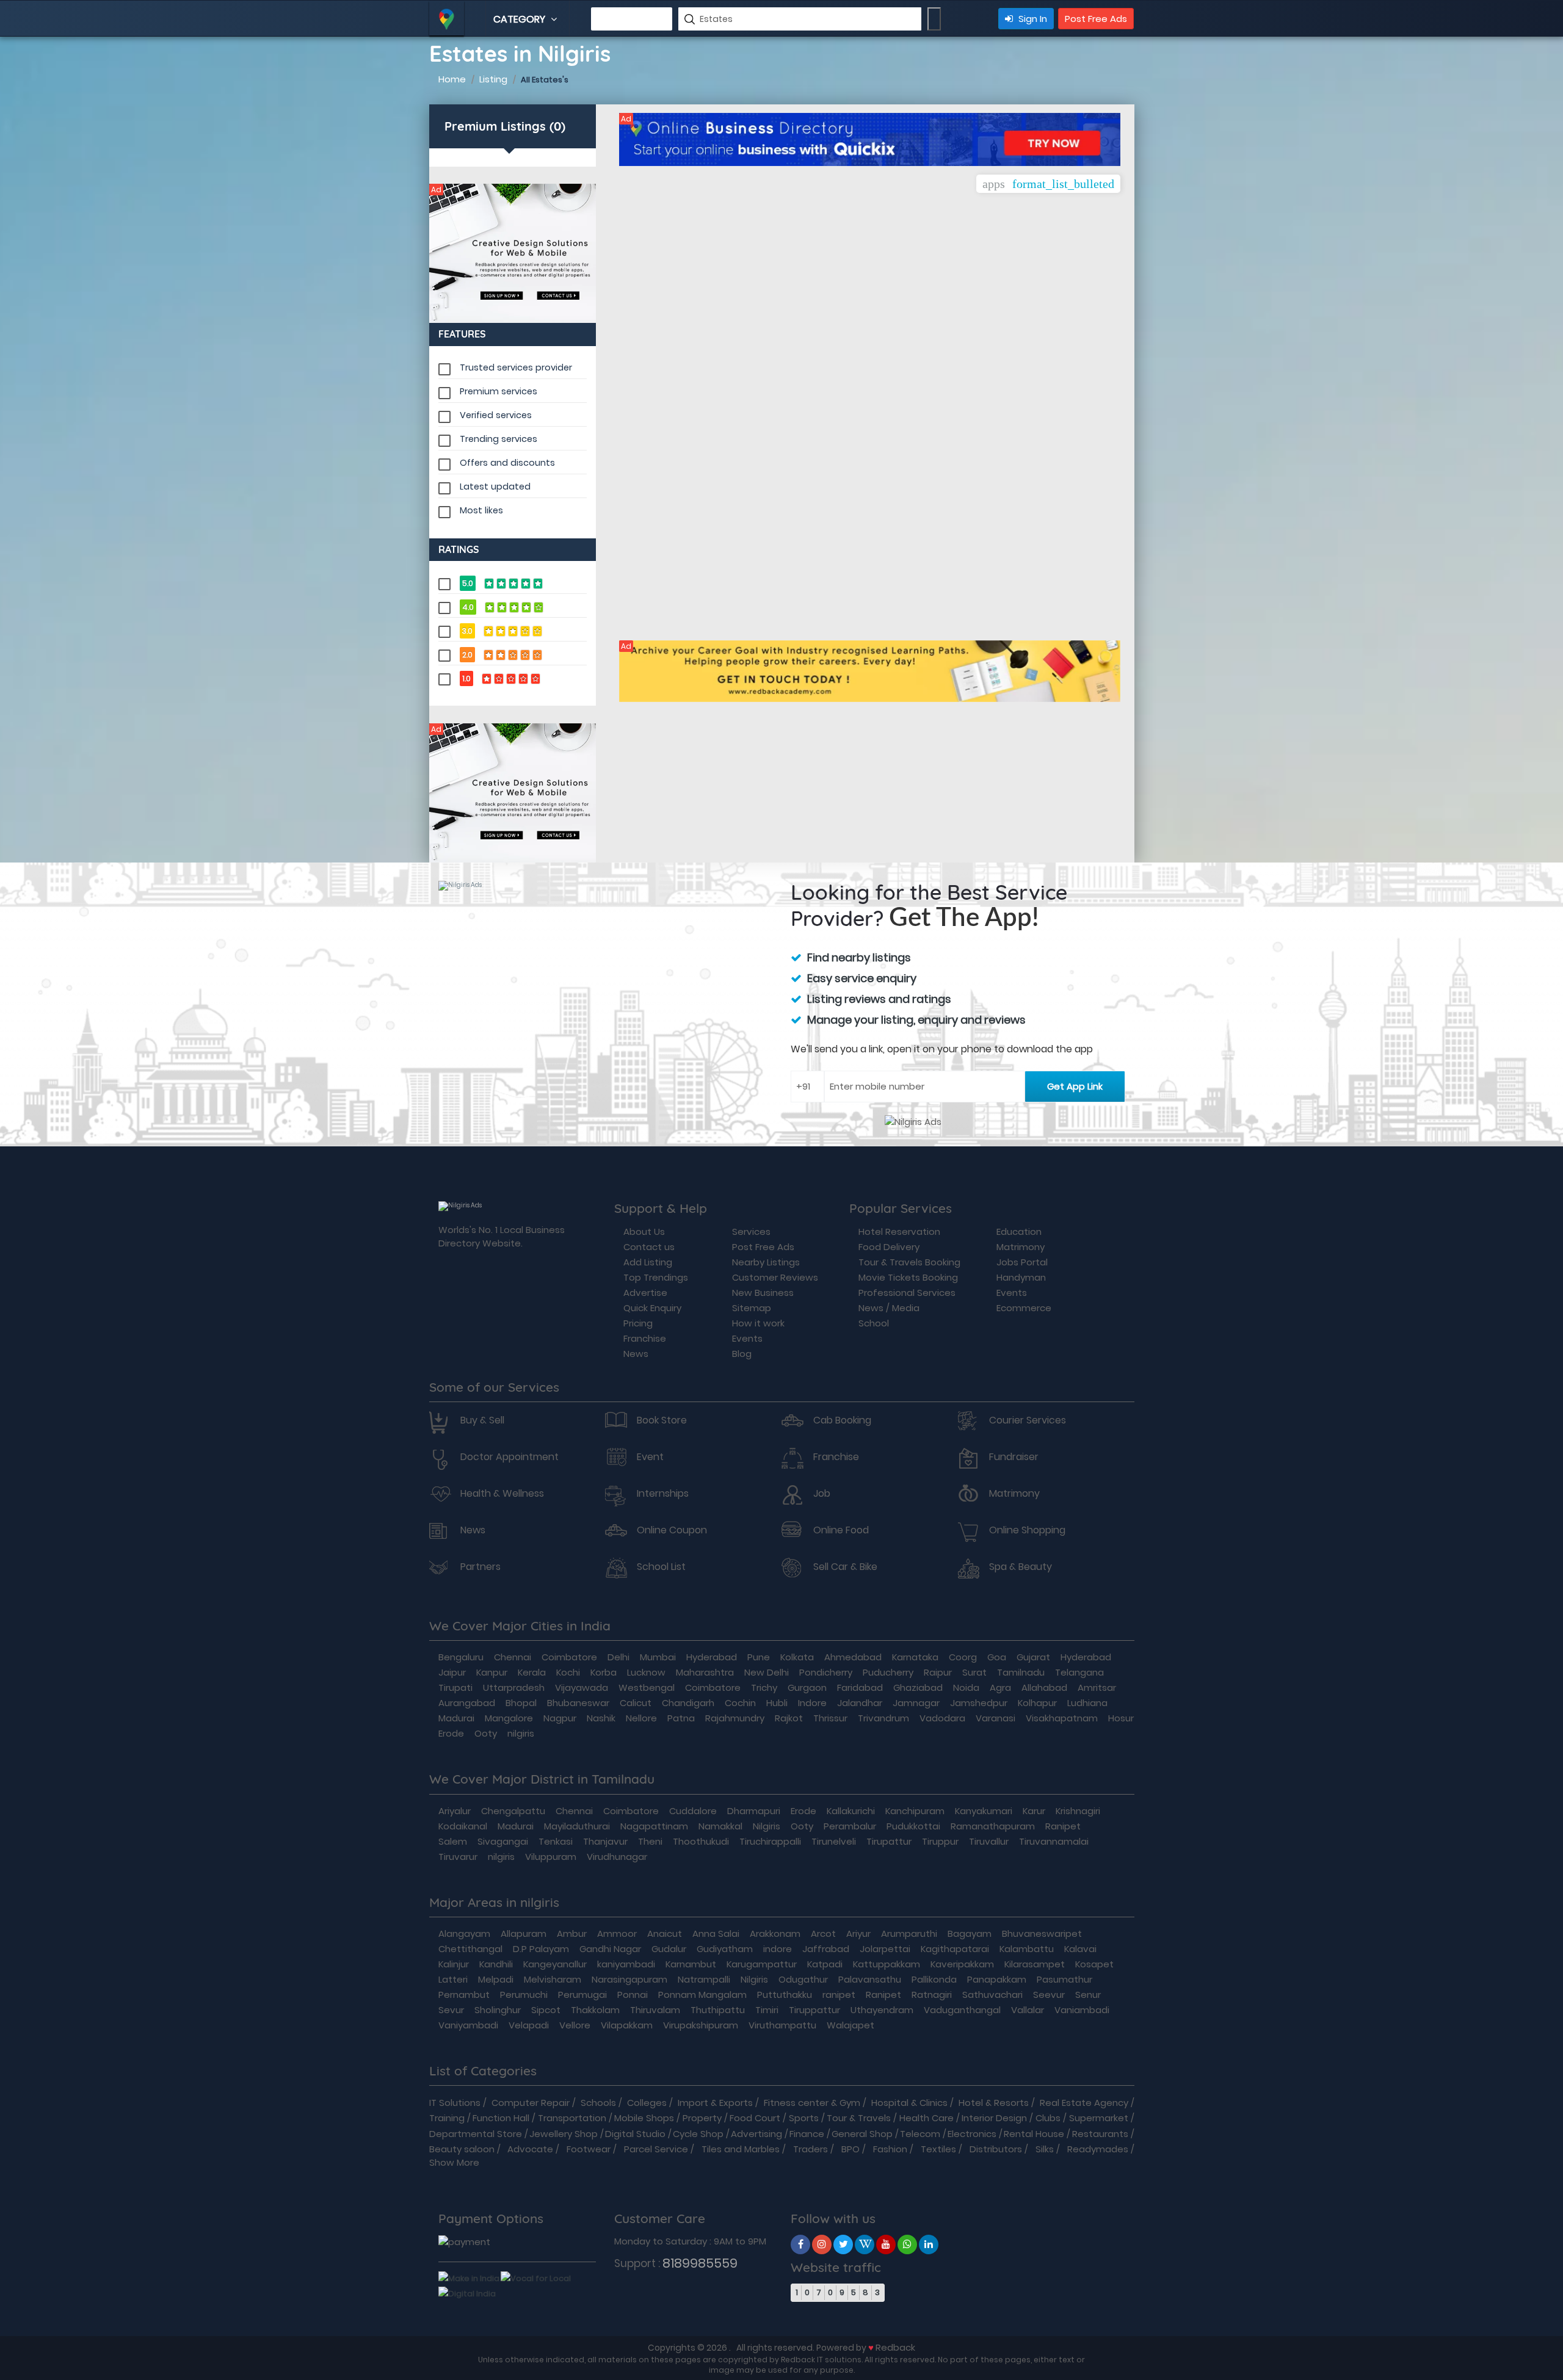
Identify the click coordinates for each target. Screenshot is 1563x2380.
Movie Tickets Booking (908, 1277)
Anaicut (665, 1933)
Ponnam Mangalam (702, 1995)
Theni (650, 1841)
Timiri (767, 2010)
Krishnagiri (1078, 1811)
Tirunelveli (834, 1841)
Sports (804, 2118)
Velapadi (529, 2025)
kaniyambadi (626, 1964)
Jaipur (452, 1672)
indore (778, 1949)
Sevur (451, 2010)
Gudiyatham (725, 1949)
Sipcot (546, 2010)
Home (452, 79)
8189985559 (700, 2263)
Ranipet (1063, 1826)
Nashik (601, 1718)
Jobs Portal (1022, 1262)
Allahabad (1044, 1687)
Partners (481, 1567)
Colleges (647, 2103)
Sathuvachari (992, 1995)
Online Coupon (672, 1530)
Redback (895, 2347)
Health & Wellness (502, 1494)
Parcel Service (656, 2149)
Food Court (755, 2118)
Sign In (1032, 19)
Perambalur (850, 1826)
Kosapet (1094, 1964)
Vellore (575, 2025)
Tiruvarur (458, 1857)
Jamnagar (916, 1703)
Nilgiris (767, 1826)
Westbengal (647, 1687)
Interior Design (994, 2118)
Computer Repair (531, 2103)
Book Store (662, 1420)
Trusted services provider (516, 367)
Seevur (1049, 1995)
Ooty (486, 1733)
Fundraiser (1014, 1457)
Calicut (636, 1703)
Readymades (1098, 2149)
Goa (997, 1657)
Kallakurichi (851, 1811)
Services (751, 1232)
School (874, 1323)
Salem (453, 1841)
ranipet (839, 1995)
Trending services (499, 439)
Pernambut (464, 1995)
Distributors (996, 2149)
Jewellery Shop (564, 2134)
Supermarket (1099, 2118)
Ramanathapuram (993, 1826)
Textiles (938, 2149)
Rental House (1034, 2134)
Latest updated (495, 486)
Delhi (618, 1657)
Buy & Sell (482, 1420)
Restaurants (1100, 2134)
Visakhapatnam (1062, 1718)
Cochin (740, 1703)
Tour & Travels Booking (909, 1262)
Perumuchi (524, 1995)
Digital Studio (635, 2134)
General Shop (862, 2134)
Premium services (499, 391)
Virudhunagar (617, 1857)
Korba (604, 1672)
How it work (758, 1323)
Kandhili (496, 1964)
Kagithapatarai (955, 1949)
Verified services (496, 415)
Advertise (645, 1293)
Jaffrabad (826, 1949)
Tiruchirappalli (770, 1841)
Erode (451, 1733)
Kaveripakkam (962, 1964)
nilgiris (521, 1733)
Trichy (764, 1687)
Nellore (641, 1718)
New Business (763, 1293)
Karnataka (915, 1657)
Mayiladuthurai (577, 1826)
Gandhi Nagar (610, 1949)
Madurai (456, 1718)
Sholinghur (498, 2010)
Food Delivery (889, 1247)
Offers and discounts (507, 463)
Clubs (1048, 2118)
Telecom (920, 2134)
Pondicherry (826, 1672)
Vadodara (942, 1718)
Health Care (927, 2118)
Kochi (568, 1672)
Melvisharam (553, 1979)
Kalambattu (1027, 1949)
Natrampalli (704, 1979)
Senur (1088, 1995)
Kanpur (492, 1672)
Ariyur (858, 1933)
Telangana (1079, 1672)
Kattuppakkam (887, 1964)
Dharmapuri (754, 1811)
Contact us (649, 1247)
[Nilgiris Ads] (513, 253)
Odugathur (803, 1979)
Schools (598, 2103)
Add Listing (648, 1262)
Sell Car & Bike (845, 1567)
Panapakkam (997, 1979)
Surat (974, 1672)
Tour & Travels (859, 2118)
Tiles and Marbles (741, 2149)
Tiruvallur (989, 1841)
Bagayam (970, 1933)
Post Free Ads (1096, 19)
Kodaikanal (463, 1826)
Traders (811, 2149)
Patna (681, 1718)
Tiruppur (940, 1841)
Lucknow (646, 1672)
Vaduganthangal (962, 2010)
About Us (644, 1232)
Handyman (1021, 1277)
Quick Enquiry (652, 1308)
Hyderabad (712, 1657)
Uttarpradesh (514, 1687)
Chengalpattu (513, 1811)
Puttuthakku (785, 1995)
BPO (850, 2149)
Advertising (756, 2134)
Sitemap (752, 1308)
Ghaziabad (918, 1687)
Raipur (938, 1672)
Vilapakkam (627, 2025)
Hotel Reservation (899, 1232)
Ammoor (617, 1933)
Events (747, 1338)
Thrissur (830, 1718)
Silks (1045, 2149)
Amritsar (1097, 1687)
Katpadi (825, 1964)
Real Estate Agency (1084, 2103)
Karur (1034, 1811)
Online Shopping (1027, 1530)
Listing (493, 79)
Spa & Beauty (1021, 1567)
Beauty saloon (462, 2149)
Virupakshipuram (701, 2025)
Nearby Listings (766, 1262)
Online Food (841, 1530)
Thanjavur (605, 1841)
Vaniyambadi (468, 2025)
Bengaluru (461, 1657)
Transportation (572, 2118)
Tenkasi (556, 1841)
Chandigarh (688, 1703)
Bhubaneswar (578, 1703)
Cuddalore (693, 1811)
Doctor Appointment (510, 1457)
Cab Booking (842, 1420)
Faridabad (860, 1687)
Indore (812, 1703)
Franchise (645, 1338)
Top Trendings (656, 1277)
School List (661, 1567)
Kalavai (1080, 1949)
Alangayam (464, 1933)
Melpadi (496, 1979)
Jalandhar (860, 1703)
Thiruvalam (655, 2010)
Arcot (823, 1933)
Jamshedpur (979, 1703)
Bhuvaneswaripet (1042, 1933)
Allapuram (524, 1933)
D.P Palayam (541, 1949)
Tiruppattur (814, 2010)
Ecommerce (1024, 1308)
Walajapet (850, 2025)
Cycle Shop (698, 2134)
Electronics (972, 2134)
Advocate (530, 2149)
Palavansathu (870, 1979)
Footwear (589, 2149)
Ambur (572, 1933)
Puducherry (888, 1672)
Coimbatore (569, 1657)
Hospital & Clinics (909, 2103)
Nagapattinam (654, 1826)
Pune (759, 1657)
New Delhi (767, 1672)
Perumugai (582, 1995)
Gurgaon (807, 1687)
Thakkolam (595, 2010)
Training (447, 2118)
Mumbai (658, 1657)
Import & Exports (715, 2103)
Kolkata (797, 1657)
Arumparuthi (909, 1933)
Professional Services (907, 1293)
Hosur (1121, 1718)
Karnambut (691, 1964)
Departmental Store (476, 2134)
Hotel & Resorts (994, 2103)
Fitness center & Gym (812, 2103)
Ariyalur (455, 1811)
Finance (807, 2134)
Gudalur (669, 1949)
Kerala (532, 1672)
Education (1019, 1232)
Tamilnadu (1021, 1672)
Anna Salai (716, 1933)
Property (702, 2118)
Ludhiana (1087, 1703)
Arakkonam (775, 1933)
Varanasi (995, 1718)
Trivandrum (883, 1718)
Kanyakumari (984, 1811)
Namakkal (720, 1826)
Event (650, 1457)
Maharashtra (705, 1672)
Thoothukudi (701, 1841)
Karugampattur (762, 1964)
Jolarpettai (885, 1949)
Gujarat (1033, 1657)
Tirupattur (889, 1841)
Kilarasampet (1035, 1964)
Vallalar (1028, 2010)
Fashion (890, 2149)
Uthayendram (882, 2010)
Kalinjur (454, 1964)
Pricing (638, 1323)
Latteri (453, 1979)
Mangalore (509, 1718)
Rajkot (789, 1718)
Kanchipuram (915, 1811)
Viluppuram (551, 1857)
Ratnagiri (932, 1995)
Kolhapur (1037, 1703)
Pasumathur (1064, 1979)
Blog (742, 1354)
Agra (1000, 1687)
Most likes (481, 510)
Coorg (963, 1657)
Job (822, 1494)
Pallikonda (934, 1979)
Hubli (777, 1703)
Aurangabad (467, 1703)
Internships (663, 1494)
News (636, 1354)
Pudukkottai (913, 1826)
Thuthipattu (718, 2010)
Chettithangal (470, 1949)
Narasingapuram (629, 1979)
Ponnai (633, 1995)
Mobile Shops (644, 2118)
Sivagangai (503, 1841)
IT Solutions (455, 2103)
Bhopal (521, 1703)
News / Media (889, 1308)
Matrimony (1021, 1247)
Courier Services (1028, 1420)
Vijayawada (582, 1687)
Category (520, 19)
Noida (966, 1687)
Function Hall (501, 2118)
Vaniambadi (1082, 2010)
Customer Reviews (775, 1277)
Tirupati (455, 1687)
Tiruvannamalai (1054, 1841)
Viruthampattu (782, 2025)
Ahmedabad (853, 1657)
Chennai (513, 1657)
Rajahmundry (735, 1718)
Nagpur (560, 1718)
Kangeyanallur (555, 1964)
